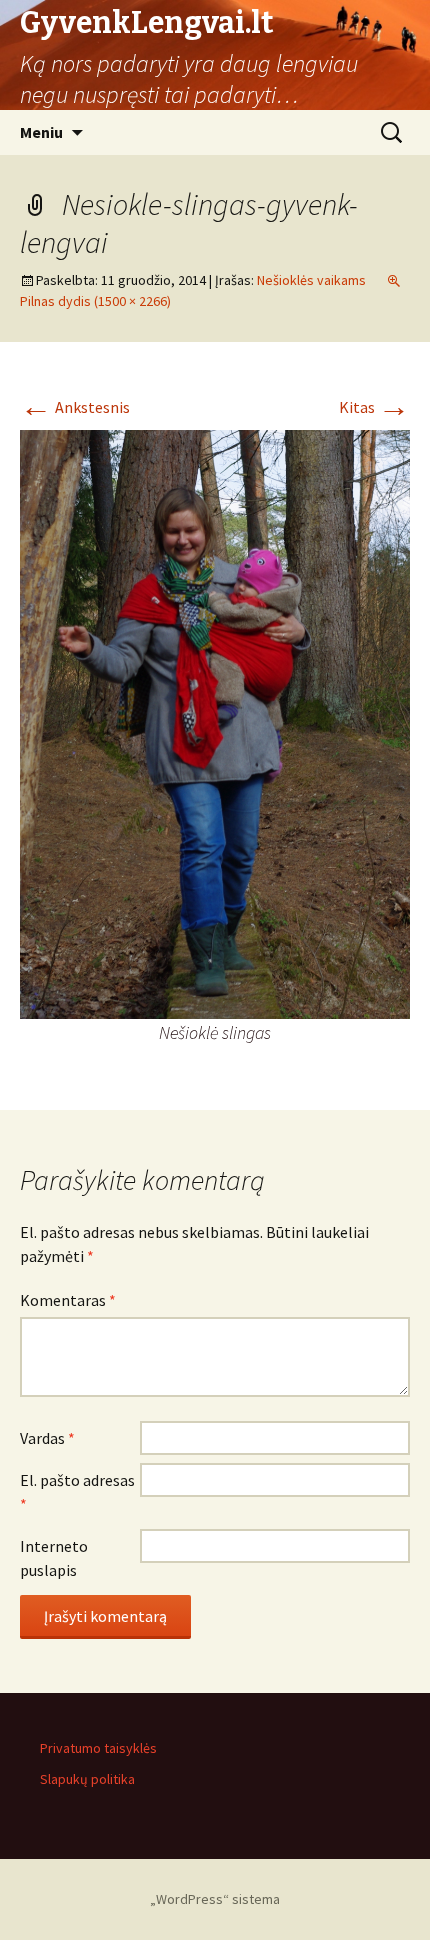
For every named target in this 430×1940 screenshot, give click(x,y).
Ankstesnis (75, 407)
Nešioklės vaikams (311, 280)
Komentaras (68, 1300)
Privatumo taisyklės (98, 1748)
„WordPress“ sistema (215, 1899)
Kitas (374, 407)
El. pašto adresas (77, 1492)
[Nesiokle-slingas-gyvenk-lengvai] (215, 722)
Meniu (41, 132)
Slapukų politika (87, 1779)
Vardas (47, 1438)
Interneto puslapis (54, 1558)
